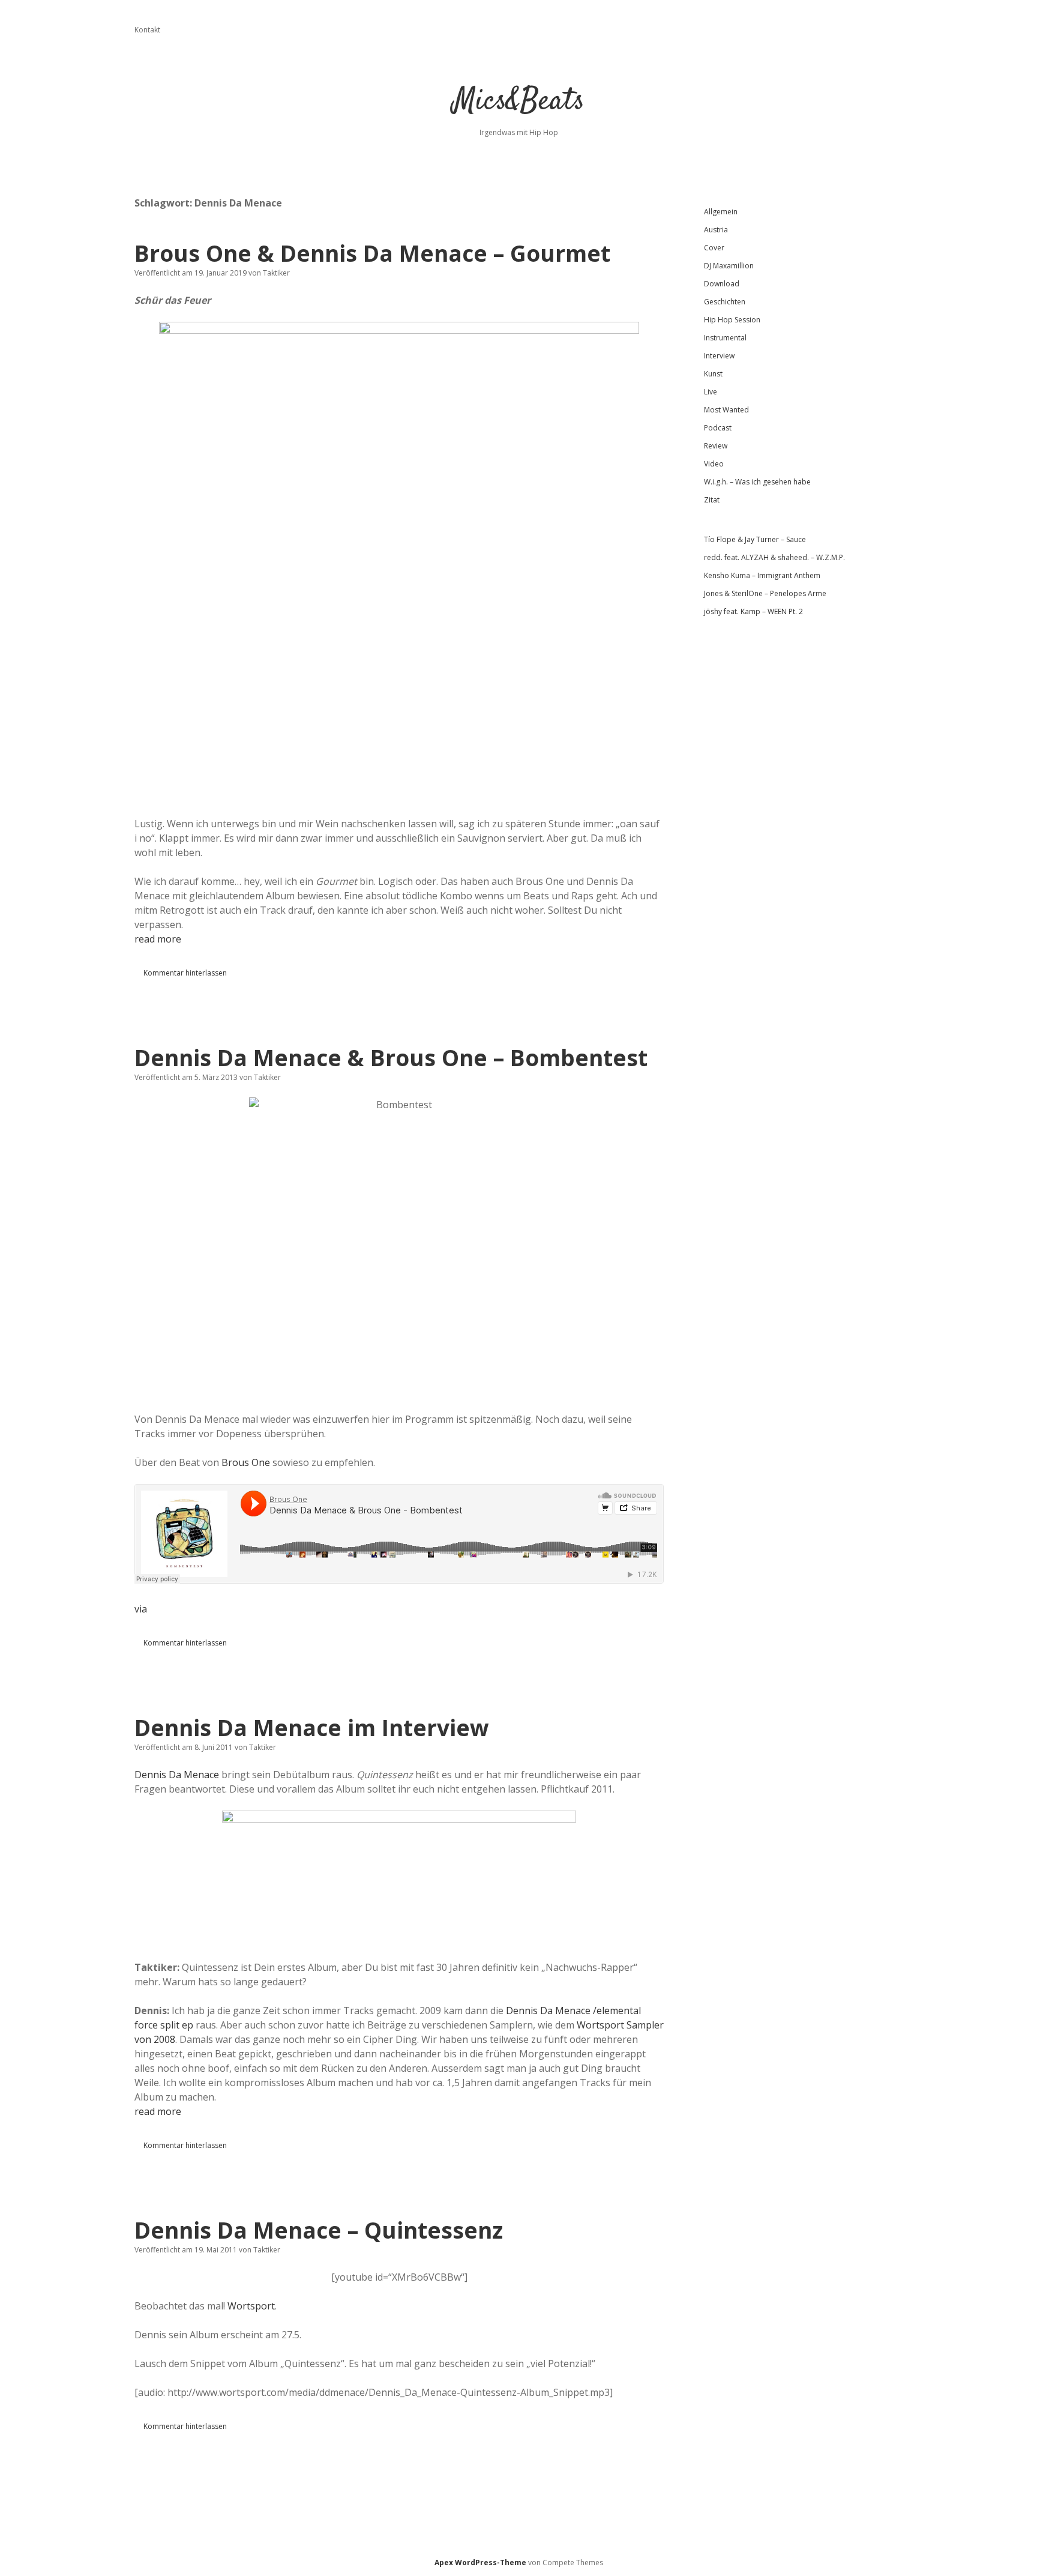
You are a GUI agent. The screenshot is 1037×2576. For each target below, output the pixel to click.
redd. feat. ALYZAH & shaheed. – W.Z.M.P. (774, 557)
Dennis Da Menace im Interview (312, 1727)
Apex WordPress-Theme (480, 2562)
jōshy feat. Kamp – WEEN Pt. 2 (753, 611)
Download (722, 284)
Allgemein (721, 212)
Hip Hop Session (732, 320)
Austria (716, 230)
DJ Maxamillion (729, 266)
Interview (719, 356)
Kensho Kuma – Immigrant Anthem (762, 575)
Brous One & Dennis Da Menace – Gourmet (372, 253)
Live (711, 392)
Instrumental (725, 338)
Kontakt (147, 30)
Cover (714, 248)
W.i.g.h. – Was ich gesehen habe (757, 482)
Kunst (713, 374)
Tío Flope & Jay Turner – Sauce (755, 539)
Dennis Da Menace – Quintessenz (319, 2230)
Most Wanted (726, 410)
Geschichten (725, 302)
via (141, 1609)
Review (716, 446)
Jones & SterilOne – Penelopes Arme (765, 593)
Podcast (718, 428)
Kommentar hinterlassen (185, 973)
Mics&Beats (519, 102)
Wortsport (251, 2306)
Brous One (246, 1462)
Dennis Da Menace (177, 1775)
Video (714, 464)
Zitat (712, 500)
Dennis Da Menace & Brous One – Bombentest (391, 1057)
